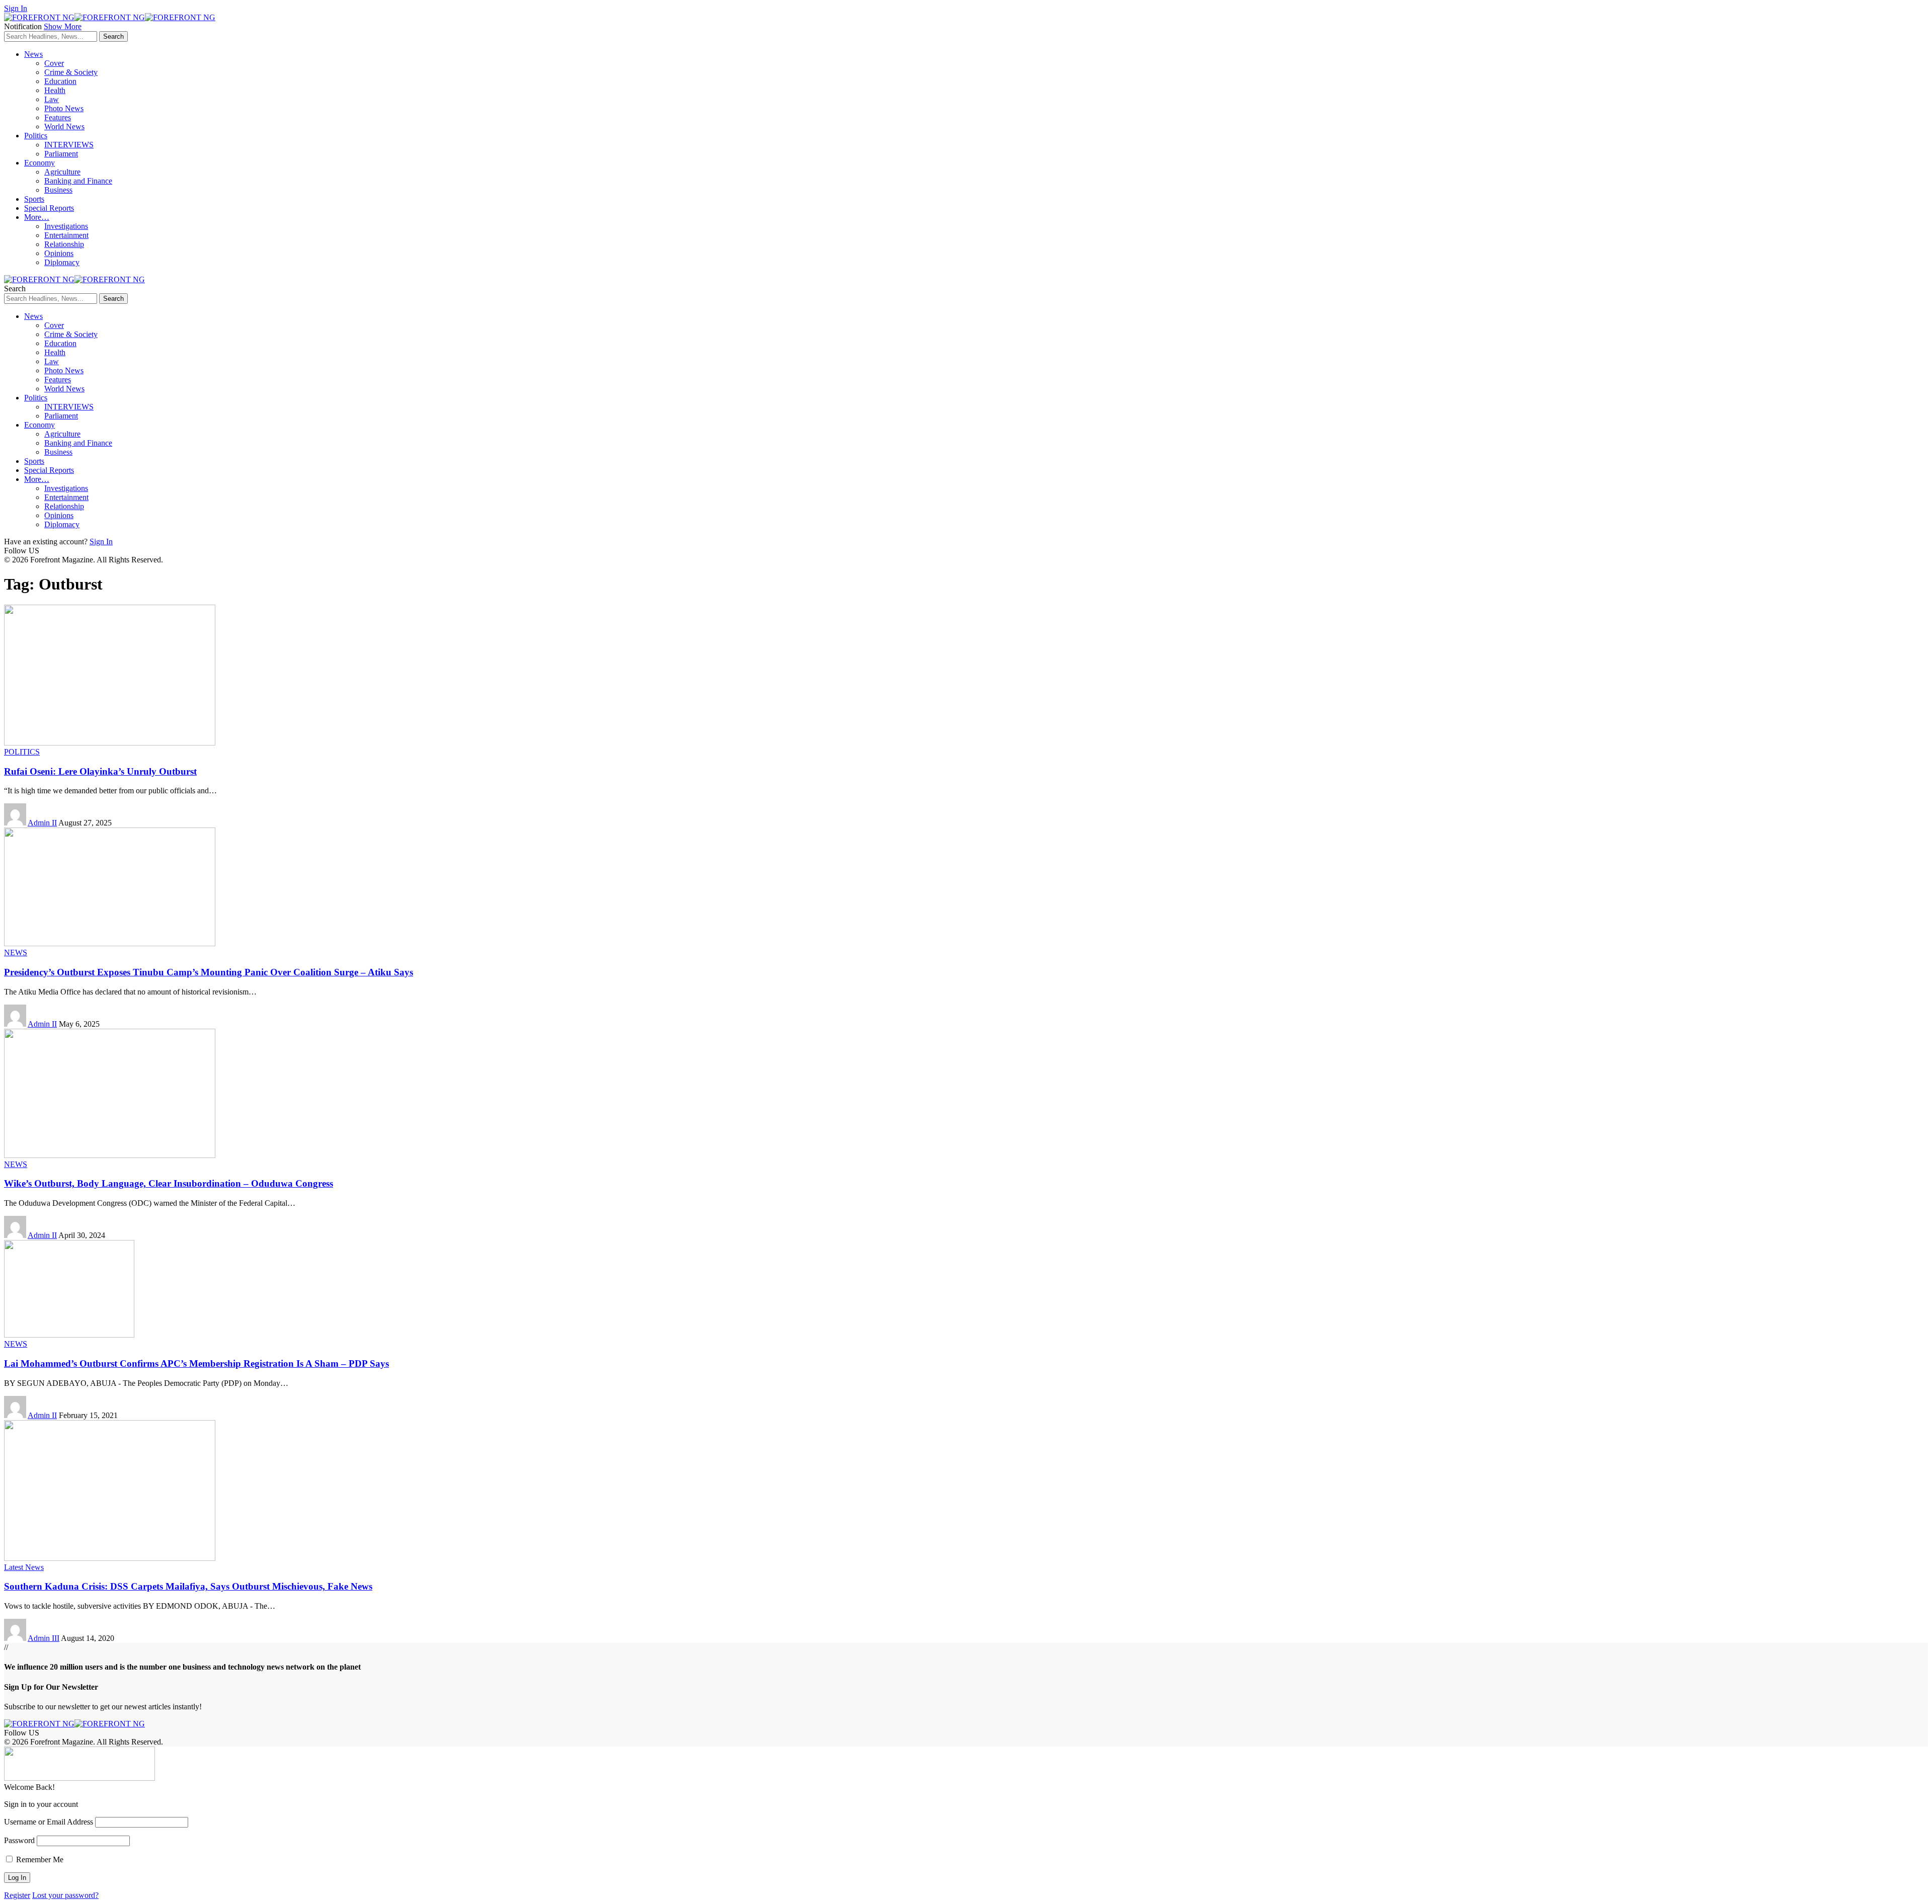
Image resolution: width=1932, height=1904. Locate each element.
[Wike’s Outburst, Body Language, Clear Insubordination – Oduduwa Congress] (110, 1155)
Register (17, 1895)
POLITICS (22, 752)
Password (19, 1840)
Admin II (42, 823)
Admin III (44, 1638)
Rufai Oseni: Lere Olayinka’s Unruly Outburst (100, 771)
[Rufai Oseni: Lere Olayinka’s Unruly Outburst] (110, 743)
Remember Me (39, 1859)
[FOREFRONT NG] (110, 17)
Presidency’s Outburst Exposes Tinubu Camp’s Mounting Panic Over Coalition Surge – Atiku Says (209, 972)
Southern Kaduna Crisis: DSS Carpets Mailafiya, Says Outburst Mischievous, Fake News (188, 1586)
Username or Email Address (49, 1822)
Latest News (24, 1567)
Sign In (101, 542)
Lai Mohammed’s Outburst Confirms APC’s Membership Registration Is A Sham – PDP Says (196, 1363)
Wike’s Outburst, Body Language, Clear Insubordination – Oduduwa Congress (169, 1183)
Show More (63, 26)
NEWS (16, 953)
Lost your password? (65, 1895)
